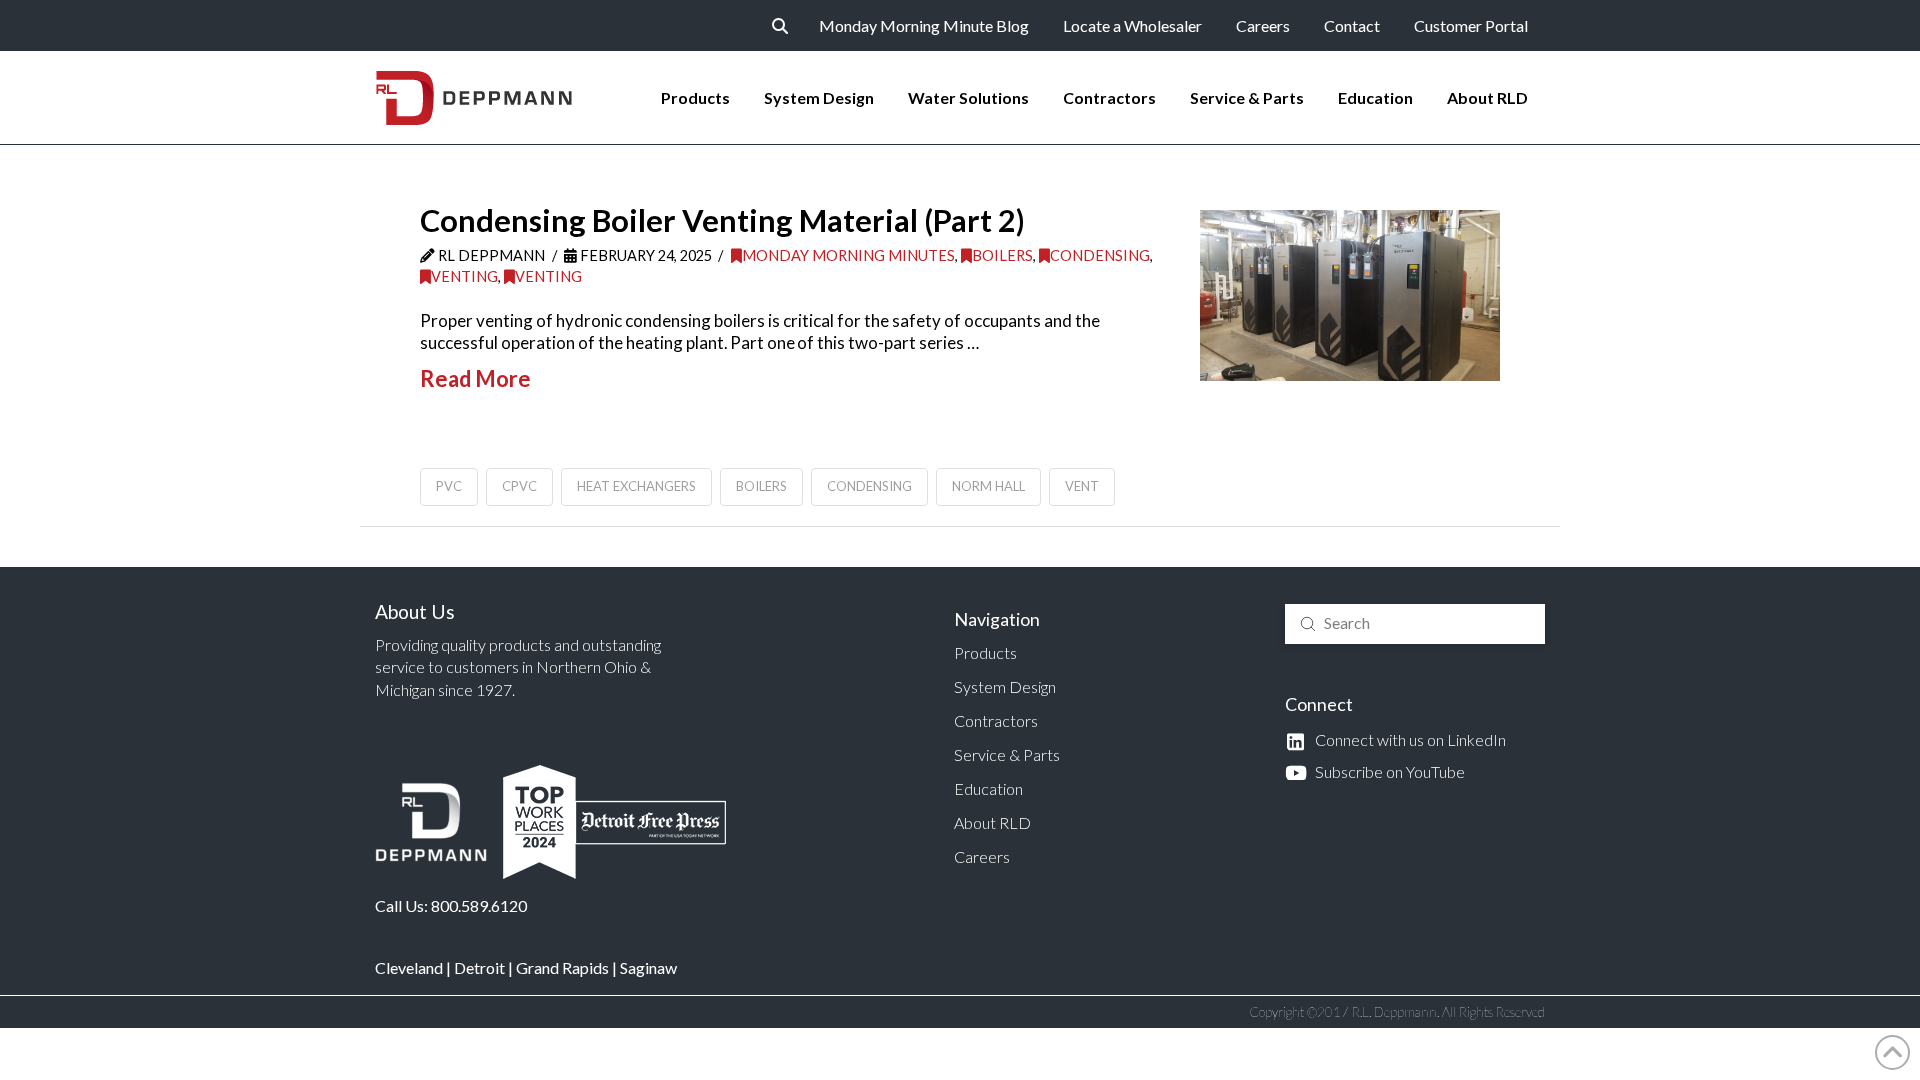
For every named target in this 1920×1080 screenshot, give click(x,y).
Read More (475, 378)
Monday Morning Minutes (848, 255)
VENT (1082, 486)
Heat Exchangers (636, 486)
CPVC (519, 486)
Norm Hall (988, 486)
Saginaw (648, 967)
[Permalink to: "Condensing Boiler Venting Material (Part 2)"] (1350, 295)
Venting (464, 276)
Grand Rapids (562, 967)
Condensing (1100, 255)
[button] (780, 26)
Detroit (479, 967)
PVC (449, 486)
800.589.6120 (479, 905)
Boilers (1002, 255)
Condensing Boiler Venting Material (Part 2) (722, 220)
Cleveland (409, 967)
